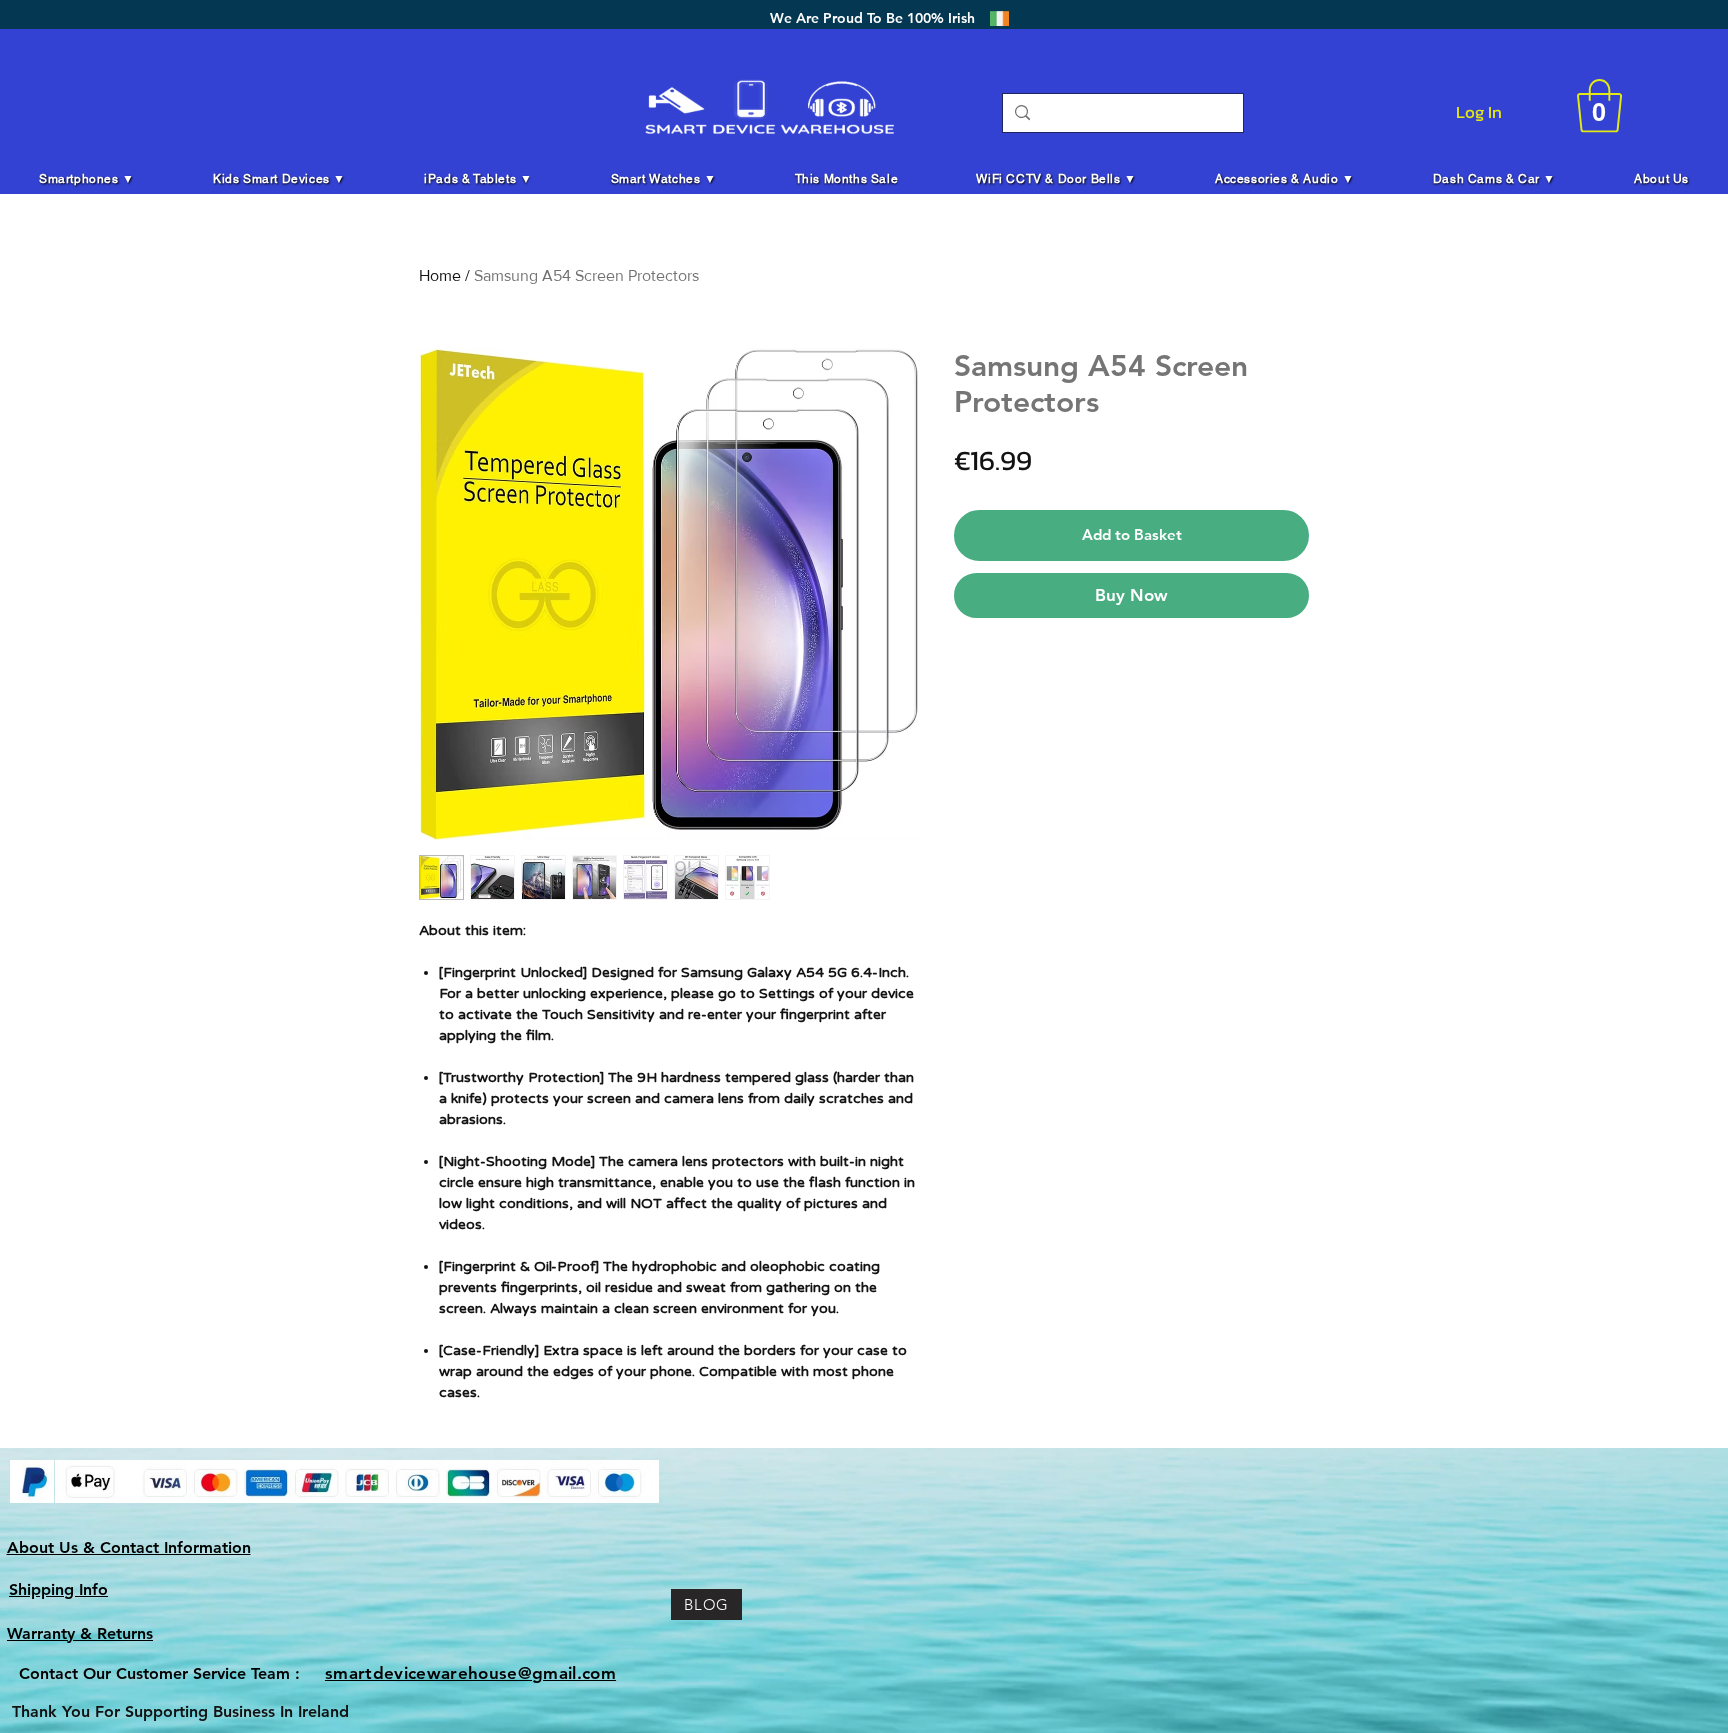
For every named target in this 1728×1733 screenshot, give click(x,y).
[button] (1599, 106)
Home (440, 275)
